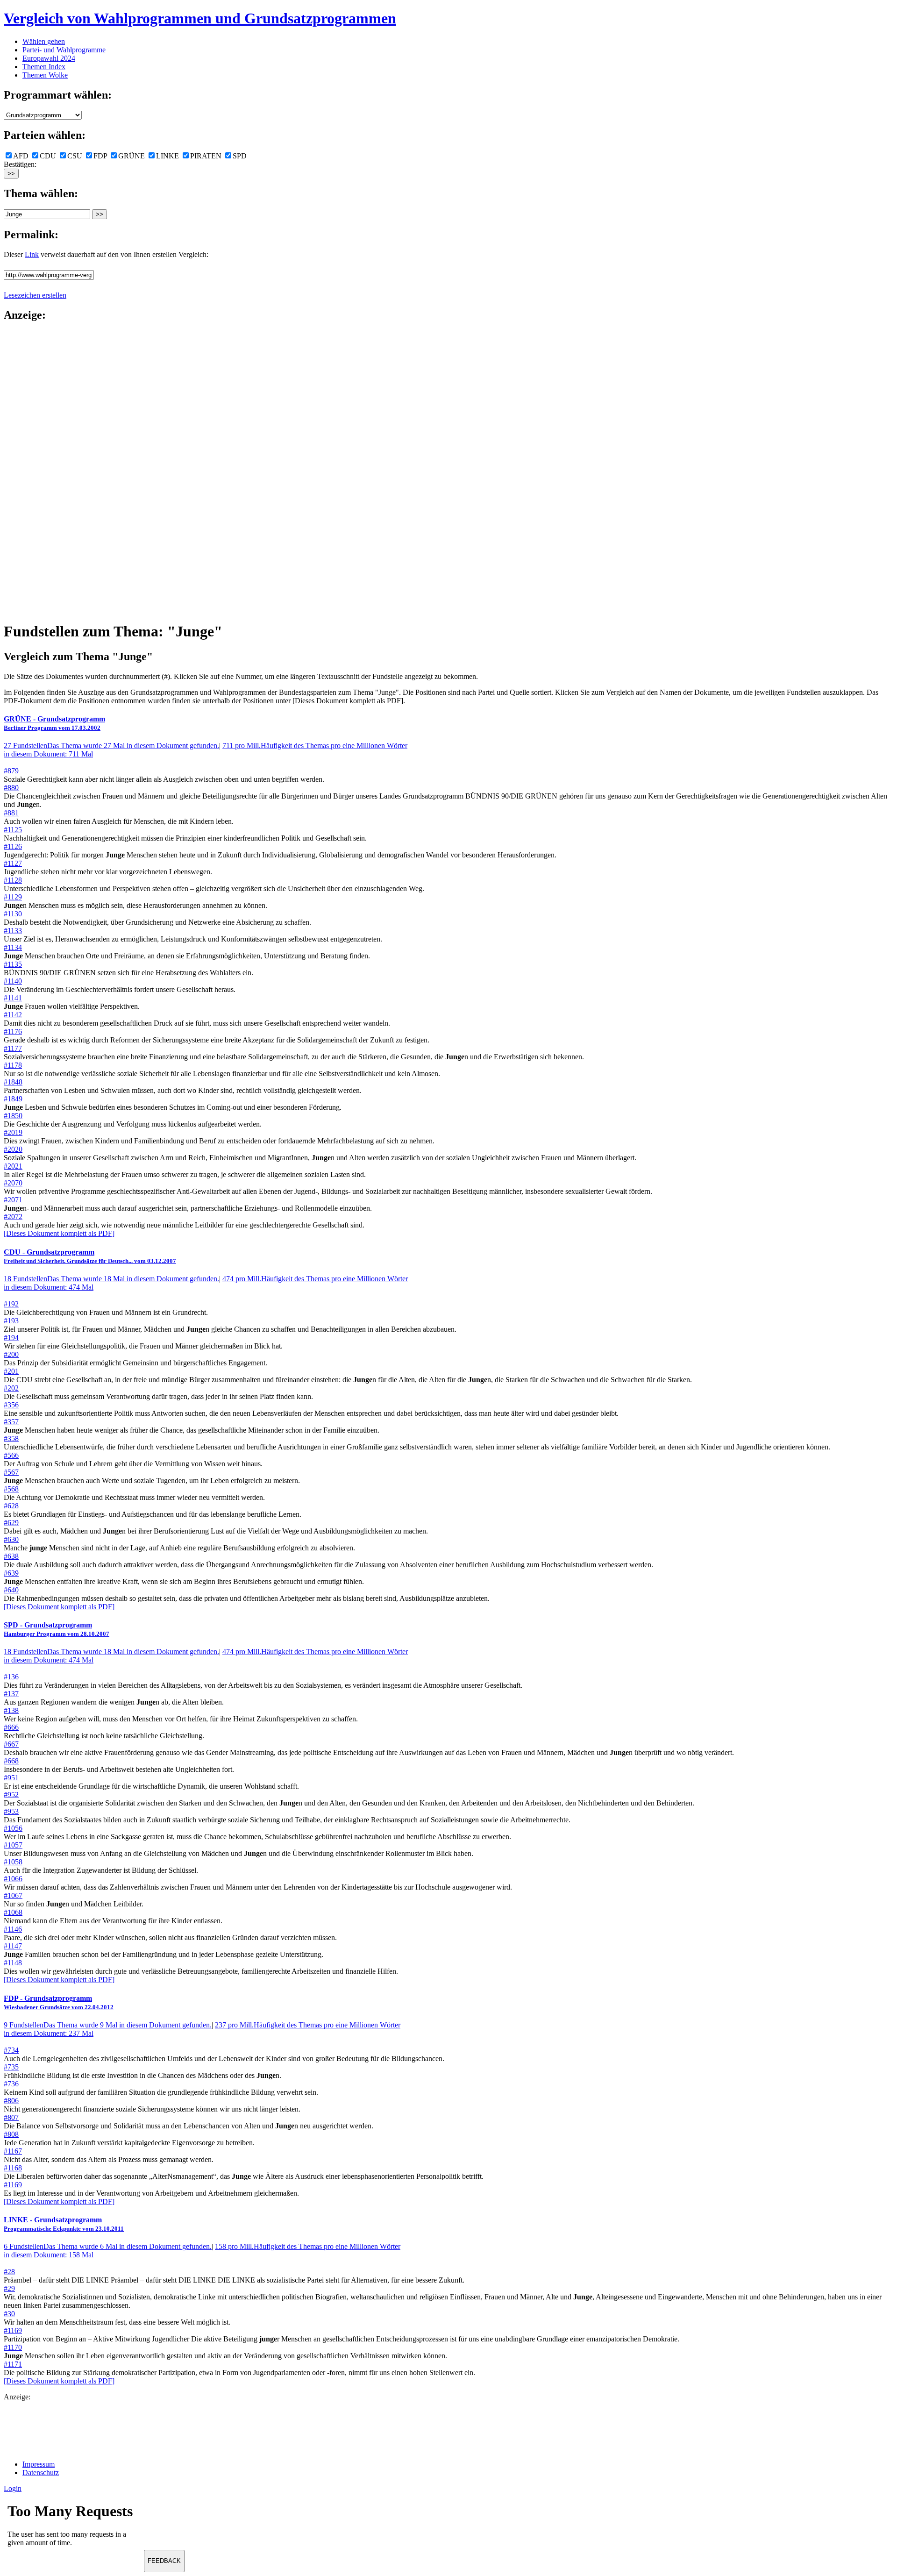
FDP (100, 156)
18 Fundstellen (111, 1279)
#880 (11, 788)
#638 (11, 1556)
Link (32, 254)
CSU (75, 156)
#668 (11, 1761)
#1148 (13, 1963)
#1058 (13, 1862)
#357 (11, 1422)
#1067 (13, 1895)
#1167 (13, 2151)
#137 (11, 1694)
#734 (11, 2050)
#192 (11, 1304)
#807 (11, 2117)
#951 (11, 1778)
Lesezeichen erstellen (35, 295)
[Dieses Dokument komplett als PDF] (59, 1233)
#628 (11, 1506)
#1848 (13, 1082)
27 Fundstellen (111, 746)
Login (13, 2488)
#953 (11, 1811)
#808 (11, 2134)
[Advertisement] (41, 471)
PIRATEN (206, 156)
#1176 (13, 1031)
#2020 (13, 1149)
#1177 (13, 1048)
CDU (48, 156)
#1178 (13, 1065)
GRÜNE (132, 156)
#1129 (13, 897)
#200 (11, 1354)
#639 (11, 1573)
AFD (21, 156)
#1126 (13, 846)
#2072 (13, 1217)
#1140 (13, 981)
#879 (11, 771)
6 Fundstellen (108, 2246)
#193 (11, 1321)
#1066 (13, 1879)
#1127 (13, 863)
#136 (11, 1677)
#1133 (13, 931)
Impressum (39, 2464)
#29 (9, 2288)
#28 (9, 2272)
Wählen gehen (44, 41)
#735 (11, 2067)
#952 (11, 1795)
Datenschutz (41, 2473)
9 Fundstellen (108, 2025)
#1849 (13, 1099)
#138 (11, 1710)
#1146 (13, 1929)
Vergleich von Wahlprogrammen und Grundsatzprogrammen (200, 18)
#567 (11, 1472)
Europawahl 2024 (49, 58)
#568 (11, 1489)
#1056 (13, 1828)
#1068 (13, 1912)
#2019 (13, 1132)
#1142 (13, 1015)
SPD (240, 156)
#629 (11, 1523)
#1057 (13, 1845)
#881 (11, 813)
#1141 (13, 998)
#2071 (13, 1200)
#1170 (13, 2347)
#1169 (13, 2185)
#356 (11, 1405)
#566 (11, 1455)
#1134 (13, 947)
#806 (11, 2101)
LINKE (167, 156)
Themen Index (44, 67)
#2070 (13, 1183)
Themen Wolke (45, 75)
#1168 (13, 2168)
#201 (11, 1371)
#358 (11, 1438)
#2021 (13, 1166)
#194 (11, 1338)
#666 (11, 1727)
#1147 (13, 1946)
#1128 (13, 880)
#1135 (13, 964)
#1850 (13, 1116)
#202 (11, 1388)
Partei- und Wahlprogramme (64, 50)
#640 (11, 1590)
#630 (11, 1539)
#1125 (13, 830)
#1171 (13, 2364)
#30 (9, 2314)
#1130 (13, 914)
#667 (11, 1744)
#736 (11, 2084)
